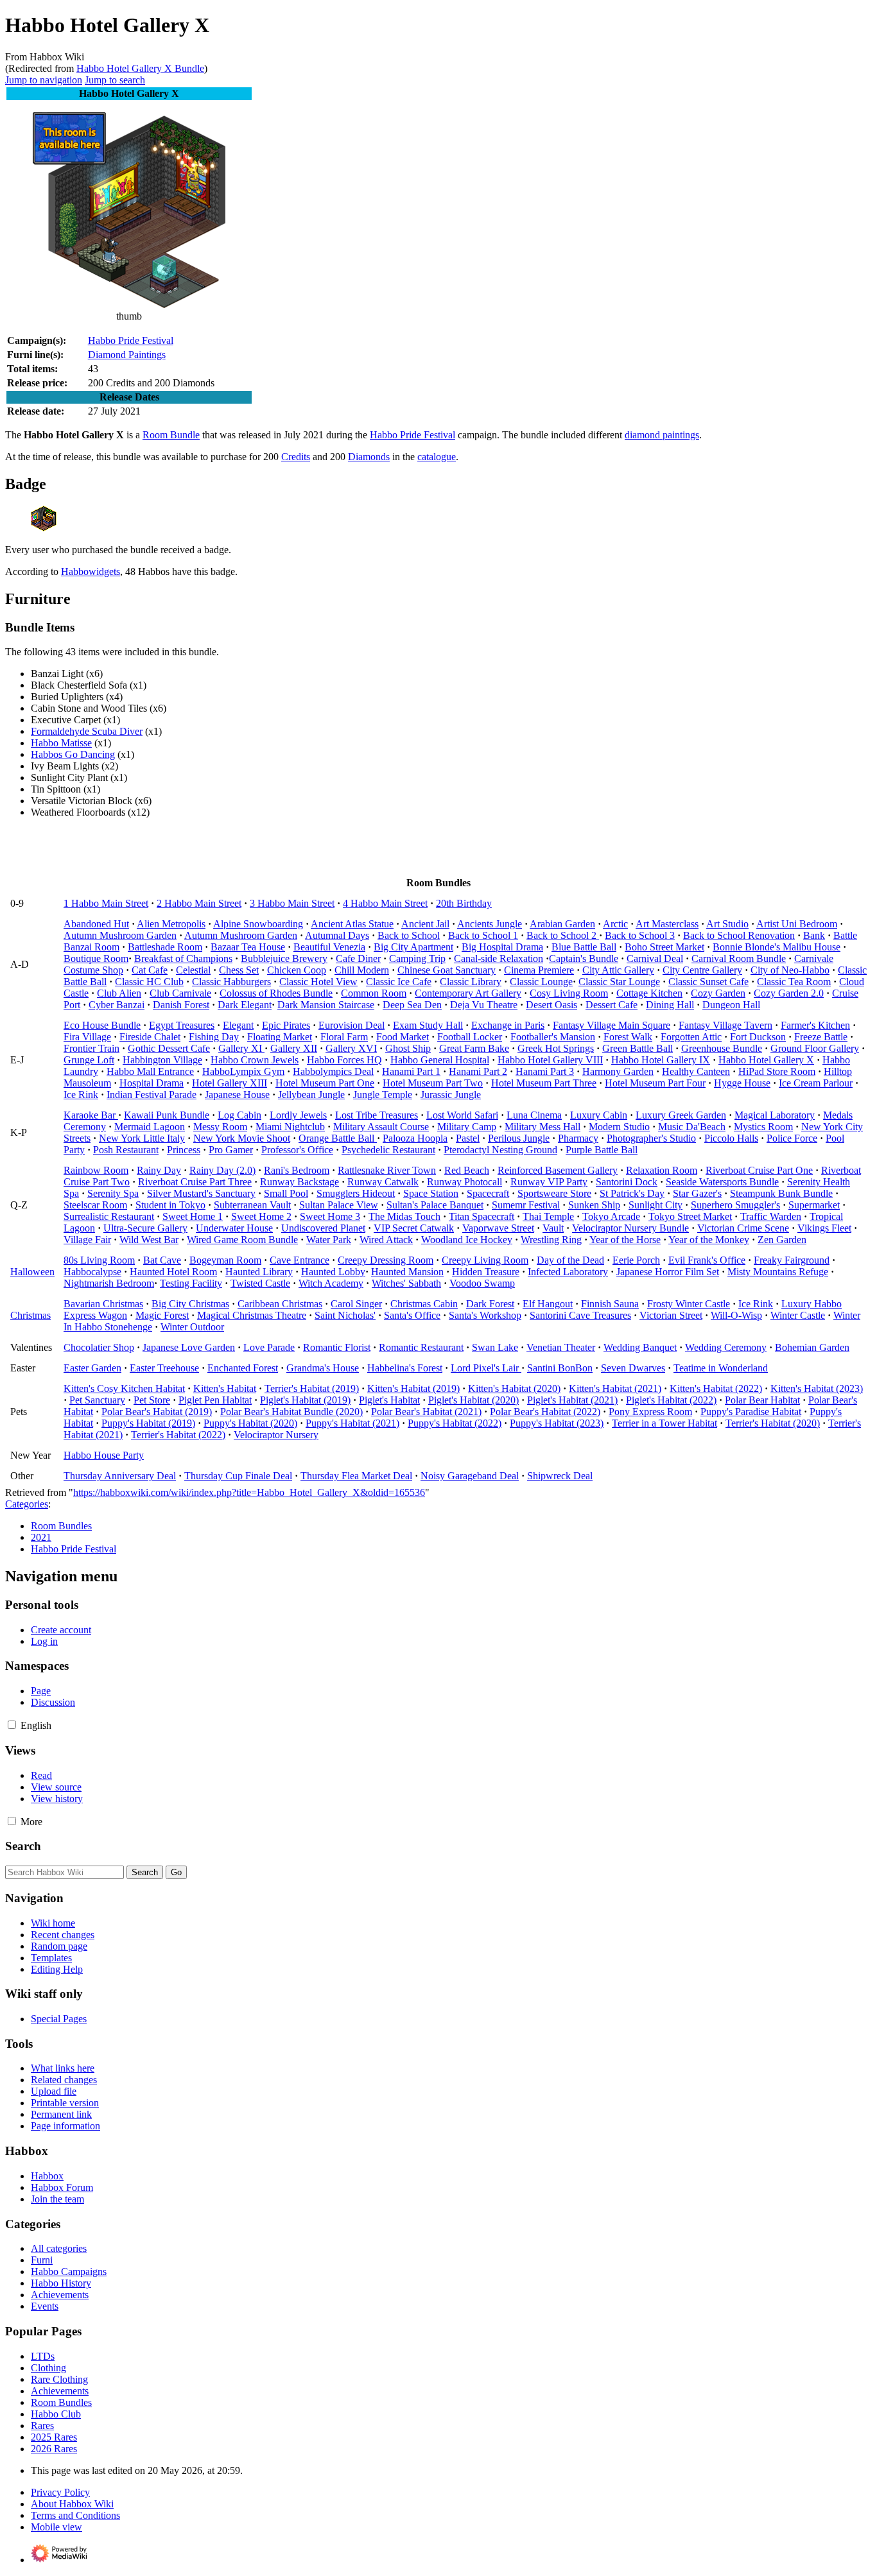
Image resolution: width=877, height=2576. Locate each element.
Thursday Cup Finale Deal (238, 1476)
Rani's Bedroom (297, 1170)
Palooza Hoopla (415, 1138)
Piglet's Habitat (389, 1400)
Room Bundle (171, 435)
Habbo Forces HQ (344, 1060)
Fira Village (87, 1037)
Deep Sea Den (412, 1005)
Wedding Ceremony (726, 1347)
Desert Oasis (551, 1005)
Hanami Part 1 (411, 1071)
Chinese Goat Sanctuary (447, 970)
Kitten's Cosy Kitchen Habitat (124, 1388)
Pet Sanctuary (97, 1400)
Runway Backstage (300, 1182)
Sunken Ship (594, 1205)
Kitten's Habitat (225, 1388)
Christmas (30, 1315)
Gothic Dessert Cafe (169, 1048)
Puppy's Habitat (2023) (557, 1423)
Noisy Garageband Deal (470, 1476)
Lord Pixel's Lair (486, 1368)
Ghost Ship (408, 1048)
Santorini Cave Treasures (580, 1315)
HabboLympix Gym (243, 1071)
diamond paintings (662, 435)
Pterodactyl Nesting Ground (500, 1150)
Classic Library (471, 982)
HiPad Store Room (777, 1071)
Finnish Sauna (610, 1304)
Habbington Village (162, 1060)
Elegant (238, 1025)
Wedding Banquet (640, 1347)
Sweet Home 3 (330, 1216)
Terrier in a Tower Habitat (664, 1423)
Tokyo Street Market (690, 1216)
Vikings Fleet (824, 1228)
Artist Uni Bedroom (797, 924)
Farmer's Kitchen (815, 1025)
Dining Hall (670, 1005)
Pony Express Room (650, 1412)
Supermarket (814, 1205)
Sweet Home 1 (193, 1216)
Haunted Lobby (333, 1272)
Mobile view (56, 2527)
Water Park (329, 1240)
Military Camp (467, 1127)
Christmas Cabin (424, 1304)
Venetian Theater (561, 1347)
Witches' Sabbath (406, 1283)
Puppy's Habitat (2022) (455, 1423)
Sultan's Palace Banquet (435, 1205)
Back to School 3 (640, 935)
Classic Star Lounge (619, 982)
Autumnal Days (337, 935)
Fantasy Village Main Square (612, 1025)
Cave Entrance (300, 1260)
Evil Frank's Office (707, 1260)
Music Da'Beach (692, 1127)
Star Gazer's (697, 1193)
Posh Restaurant (126, 1150)
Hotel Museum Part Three (544, 1083)
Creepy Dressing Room (386, 1260)
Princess (184, 1150)
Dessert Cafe (612, 1005)
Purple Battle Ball (602, 1150)
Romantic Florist (337, 1347)
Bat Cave (162, 1260)
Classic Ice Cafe (399, 982)
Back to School (409, 935)
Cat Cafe (150, 970)
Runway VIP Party (549, 1182)
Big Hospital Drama (502, 947)
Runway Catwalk (383, 1182)
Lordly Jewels (298, 1115)
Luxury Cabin (599, 1115)
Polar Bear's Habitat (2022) (545, 1412)
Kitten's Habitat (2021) (615, 1388)
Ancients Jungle (490, 924)
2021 (41, 1537)
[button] (12, 1725)
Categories (27, 1504)
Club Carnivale (180, 993)
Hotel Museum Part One (325, 1083)
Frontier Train (91, 1048)
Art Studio (727, 924)
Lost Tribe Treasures (377, 1115)
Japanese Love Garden (189, 1347)
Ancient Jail (425, 924)
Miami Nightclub (290, 1127)
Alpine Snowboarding (258, 924)
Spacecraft (488, 1193)
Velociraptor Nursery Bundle (630, 1228)
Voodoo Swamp (482, 1283)
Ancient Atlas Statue (352, 924)
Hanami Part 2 (478, 1071)
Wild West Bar (149, 1240)
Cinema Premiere (539, 970)
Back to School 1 (483, 935)
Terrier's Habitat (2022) (178, 1435)
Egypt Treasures (182, 1025)
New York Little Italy (142, 1138)
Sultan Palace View (339, 1205)
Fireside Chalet (150, 1037)
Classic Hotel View (318, 982)
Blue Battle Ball (584, 947)
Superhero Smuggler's (735, 1205)
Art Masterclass (667, 924)
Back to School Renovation (739, 935)
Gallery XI (241, 1048)
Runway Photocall (465, 1182)
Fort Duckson (758, 1037)
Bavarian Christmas (103, 1304)
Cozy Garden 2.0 (789, 993)
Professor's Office (297, 1150)
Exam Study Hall (428, 1025)
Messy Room (220, 1127)
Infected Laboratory (568, 1272)
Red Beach (467, 1170)
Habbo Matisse (61, 743)
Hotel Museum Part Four (655, 1083)
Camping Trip (417, 958)
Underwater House (234, 1228)
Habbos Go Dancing (73, 754)
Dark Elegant (245, 1005)
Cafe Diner (358, 958)
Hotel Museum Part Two (433, 1083)
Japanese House (237, 1095)
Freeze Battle (821, 1037)
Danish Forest (181, 1005)
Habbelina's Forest (405, 1368)
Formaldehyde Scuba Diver (87, 731)
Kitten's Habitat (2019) (413, 1388)
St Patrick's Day (632, 1193)
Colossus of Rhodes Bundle (276, 993)
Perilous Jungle (519, 1138)
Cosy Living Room (569, 993)
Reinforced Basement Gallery (558, 1170)
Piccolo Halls (731, 1138)
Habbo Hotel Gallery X (766, 1060)
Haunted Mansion (407, 1272)
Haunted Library (259, 1272)
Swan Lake (495, 1347)
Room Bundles (61, 1526)
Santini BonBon (560, 1368)
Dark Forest (490, 1304)
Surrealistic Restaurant (109, 1216)
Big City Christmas (190, 1304)
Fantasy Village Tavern (725, 1025)
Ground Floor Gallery (815, 1048)
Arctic (615, 924)
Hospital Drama (152, 1083)
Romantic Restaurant (421, 1347)
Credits (296, 457)
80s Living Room (99, 1260)
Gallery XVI (351, 1048)
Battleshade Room (165, 947)
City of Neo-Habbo (790, 970)
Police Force (792, 1138)
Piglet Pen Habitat (215, 1400)
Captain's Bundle (584, 958)
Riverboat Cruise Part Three (195, 1182)
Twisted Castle (260, 1283)
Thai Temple (548, 1216)
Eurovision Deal (352, 1025)
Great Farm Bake (474, 1048)
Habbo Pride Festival (131, 340)
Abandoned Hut (96, 924)
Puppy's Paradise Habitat (751, 1412)
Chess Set (239, 970)
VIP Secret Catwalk (414, 1228)
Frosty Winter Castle (689, 1304)
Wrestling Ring (551, 1240)
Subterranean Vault (252, 1205)
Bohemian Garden (812, 1347)
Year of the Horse (625, 1240)
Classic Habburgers (231, 982)
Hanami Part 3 (545, 1071)
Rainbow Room (96, 1170)
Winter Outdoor (192, 1327)
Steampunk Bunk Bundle (781, 1193)
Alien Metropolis (171, 924)
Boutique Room (96, 958)
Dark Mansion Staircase (326, 1005)
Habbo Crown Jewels (255, 1060)
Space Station (431, 1193)
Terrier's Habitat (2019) (312, 1388)
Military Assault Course (381, 1127)
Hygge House (742, 1083)
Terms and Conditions (75, 2515)
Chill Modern (362, 970)
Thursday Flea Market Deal (356, 1476)
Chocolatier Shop (99, 1347)
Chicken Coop (297, 970)
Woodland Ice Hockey (467, 1240)
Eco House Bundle (102, 1025)
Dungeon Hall (731, 1005)
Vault (553, 1228)
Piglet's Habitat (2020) (473, 1400)
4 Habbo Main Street (385, 903)
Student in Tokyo (170, 1205)
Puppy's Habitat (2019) (148, 1423)
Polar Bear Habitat (762, 1400)
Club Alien (119, 993)
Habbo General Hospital (440, 1060)
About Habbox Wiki (72, 2504)
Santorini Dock (627, 1182)
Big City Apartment (413, 947)
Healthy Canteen (696, 1071)
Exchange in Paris (508, 1025)
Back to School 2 (563, 935)
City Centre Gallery (702, 970)
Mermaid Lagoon (150, 1127)
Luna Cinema (534, 1115)
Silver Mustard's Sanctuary (201, 1193)
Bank (814, 935)
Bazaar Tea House (248, 947)
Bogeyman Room (225, 1260)
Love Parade (269, 1347)
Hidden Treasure (486, 1272)
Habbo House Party (104, 1455)
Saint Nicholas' (345, 1315)
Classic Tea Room (794, 982)
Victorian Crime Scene (743, 1228)
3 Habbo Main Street (292, 903)
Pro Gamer (231, 1150)
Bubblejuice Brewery (284, 958)
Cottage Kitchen (649, 993)
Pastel (468, 1138)
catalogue (437, 457)
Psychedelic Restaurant (388, 1150)
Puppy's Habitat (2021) (352, 1423)
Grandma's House (323, 1368)
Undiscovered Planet (323, 1228)
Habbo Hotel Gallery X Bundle (140, 68)
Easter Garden (92, 1368)
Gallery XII (294, 1048)
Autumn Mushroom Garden (120, 935)
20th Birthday (464, 903)
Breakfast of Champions (183, 958)
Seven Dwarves (633, 1368)
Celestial (193, 970)
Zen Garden (782, 1240)
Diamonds (369, 457)
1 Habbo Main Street (106, 903)
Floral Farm (344, 1037)
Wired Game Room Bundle (242, 1240)
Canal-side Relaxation (499, 958)
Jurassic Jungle (451, 1095)
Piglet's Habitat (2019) (305, 1400)
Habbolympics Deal (333, 1071)
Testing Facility (191, 1283)
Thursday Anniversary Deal (120, 1476)
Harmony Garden (618, 1071)
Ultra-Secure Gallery (145, 1228)
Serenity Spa (113, 1193)
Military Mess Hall (543, 1127)
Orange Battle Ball (338, 1138)
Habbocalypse (92, 1272)
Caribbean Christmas (280, 1304)
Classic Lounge (541, 982)
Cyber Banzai (117, 1005)
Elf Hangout (548, 1304)
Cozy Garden (718, 993)
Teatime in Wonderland (721, 1368)
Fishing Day (214, 1037)
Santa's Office (412, 1315)
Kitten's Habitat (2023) (817, 1388)
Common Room (374, 993)
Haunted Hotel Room (173, 1272)
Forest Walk (628, 1037)
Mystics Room (763, 1127)
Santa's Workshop (485, 1315)
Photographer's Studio (651, 1138)
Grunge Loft (89, 1060)
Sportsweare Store (554, 1193)
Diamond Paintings (127, 355)
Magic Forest (162, 1315)
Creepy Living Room (485, 1260)
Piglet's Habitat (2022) (671, 1400)
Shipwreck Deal (560, 1476)
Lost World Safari (462, 1115)
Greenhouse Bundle (722, 1048)
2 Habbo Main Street (199, 903)
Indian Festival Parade (152, 1095)
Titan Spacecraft (482, 1216)
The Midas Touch (404, 1216)
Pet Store (152, 1400)
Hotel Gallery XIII (230, 1083)
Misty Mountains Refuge (778, 1272)
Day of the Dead (570, 1260)
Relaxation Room (662, 1170)
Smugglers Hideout (356, 1193)
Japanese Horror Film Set (668, 1272)
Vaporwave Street (498, 1228)
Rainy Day (159, 1170)
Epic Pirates (286, 1025)
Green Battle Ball (638, 1048)
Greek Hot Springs (556, 1048)
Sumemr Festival (526, 1205)
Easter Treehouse (164, 1368)
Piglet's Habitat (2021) (572, 1400)
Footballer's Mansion (553, 1037)
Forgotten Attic (691, 1037)
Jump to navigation (44, 80)
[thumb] (129, 305)
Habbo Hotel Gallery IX (661, 1060)
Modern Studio (619, 1127)
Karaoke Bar (91, 1115)
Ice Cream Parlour (816, 1083)
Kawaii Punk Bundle (167, 1115)
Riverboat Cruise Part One (759, 1170)
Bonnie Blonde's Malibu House (777, 947)
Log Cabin (239, 1115)
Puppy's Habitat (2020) (250, 1423)
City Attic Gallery (618, 970)
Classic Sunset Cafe (708, 982)
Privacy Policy (60, 2492)
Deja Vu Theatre (484, 1005)
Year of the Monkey (709, 1240)
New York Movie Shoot (242, 1138)
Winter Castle (798, 1315)
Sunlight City (656, 1205)
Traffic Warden (771, 1216)
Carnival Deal (655, 958)
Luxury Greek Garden (681, 1115)
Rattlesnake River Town (387, 1170)
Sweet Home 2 (261, 1216)
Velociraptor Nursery (276, 1435)
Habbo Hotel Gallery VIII (550, 1060)
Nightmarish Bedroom (109, 1283)
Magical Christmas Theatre (252, 1315)
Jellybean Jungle (311, 1095)
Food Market (403, 1037)
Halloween (32, 1272)
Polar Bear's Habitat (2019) (157, 1412)
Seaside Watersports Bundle (722, 1182)
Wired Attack (386, 1240)
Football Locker (470, 1037)
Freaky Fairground (792, 1260)
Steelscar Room (95, 1205)
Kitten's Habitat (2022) (716, 1388)
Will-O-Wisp (736, 1315)
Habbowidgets (91, 571)
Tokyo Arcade (611, 1216)
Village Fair (87, 1240)
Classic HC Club (149, 982)
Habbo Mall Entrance (150, 1071)
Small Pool (286, 1193)
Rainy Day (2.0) (222, 1170)
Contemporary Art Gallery (468, 993)
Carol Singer (356, 1304)
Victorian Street (671, 1315)
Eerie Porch (636, 1260)
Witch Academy (331, 1283)
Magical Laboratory (775, 1115)
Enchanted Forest (243, 1368)
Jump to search (115, 80)
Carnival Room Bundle (739, 958)
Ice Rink (81, 1095)
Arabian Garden (562, 924)
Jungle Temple (383, 1095)
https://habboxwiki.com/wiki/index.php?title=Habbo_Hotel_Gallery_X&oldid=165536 (249, 1492)
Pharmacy (578, 1138)
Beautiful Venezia (329, 947)
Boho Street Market (664, 947)
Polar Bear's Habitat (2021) (426, 1412)
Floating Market (280, 1037)
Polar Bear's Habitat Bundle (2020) (291, 1412)
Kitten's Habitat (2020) (514, 1388)
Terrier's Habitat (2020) (773, 1423)
